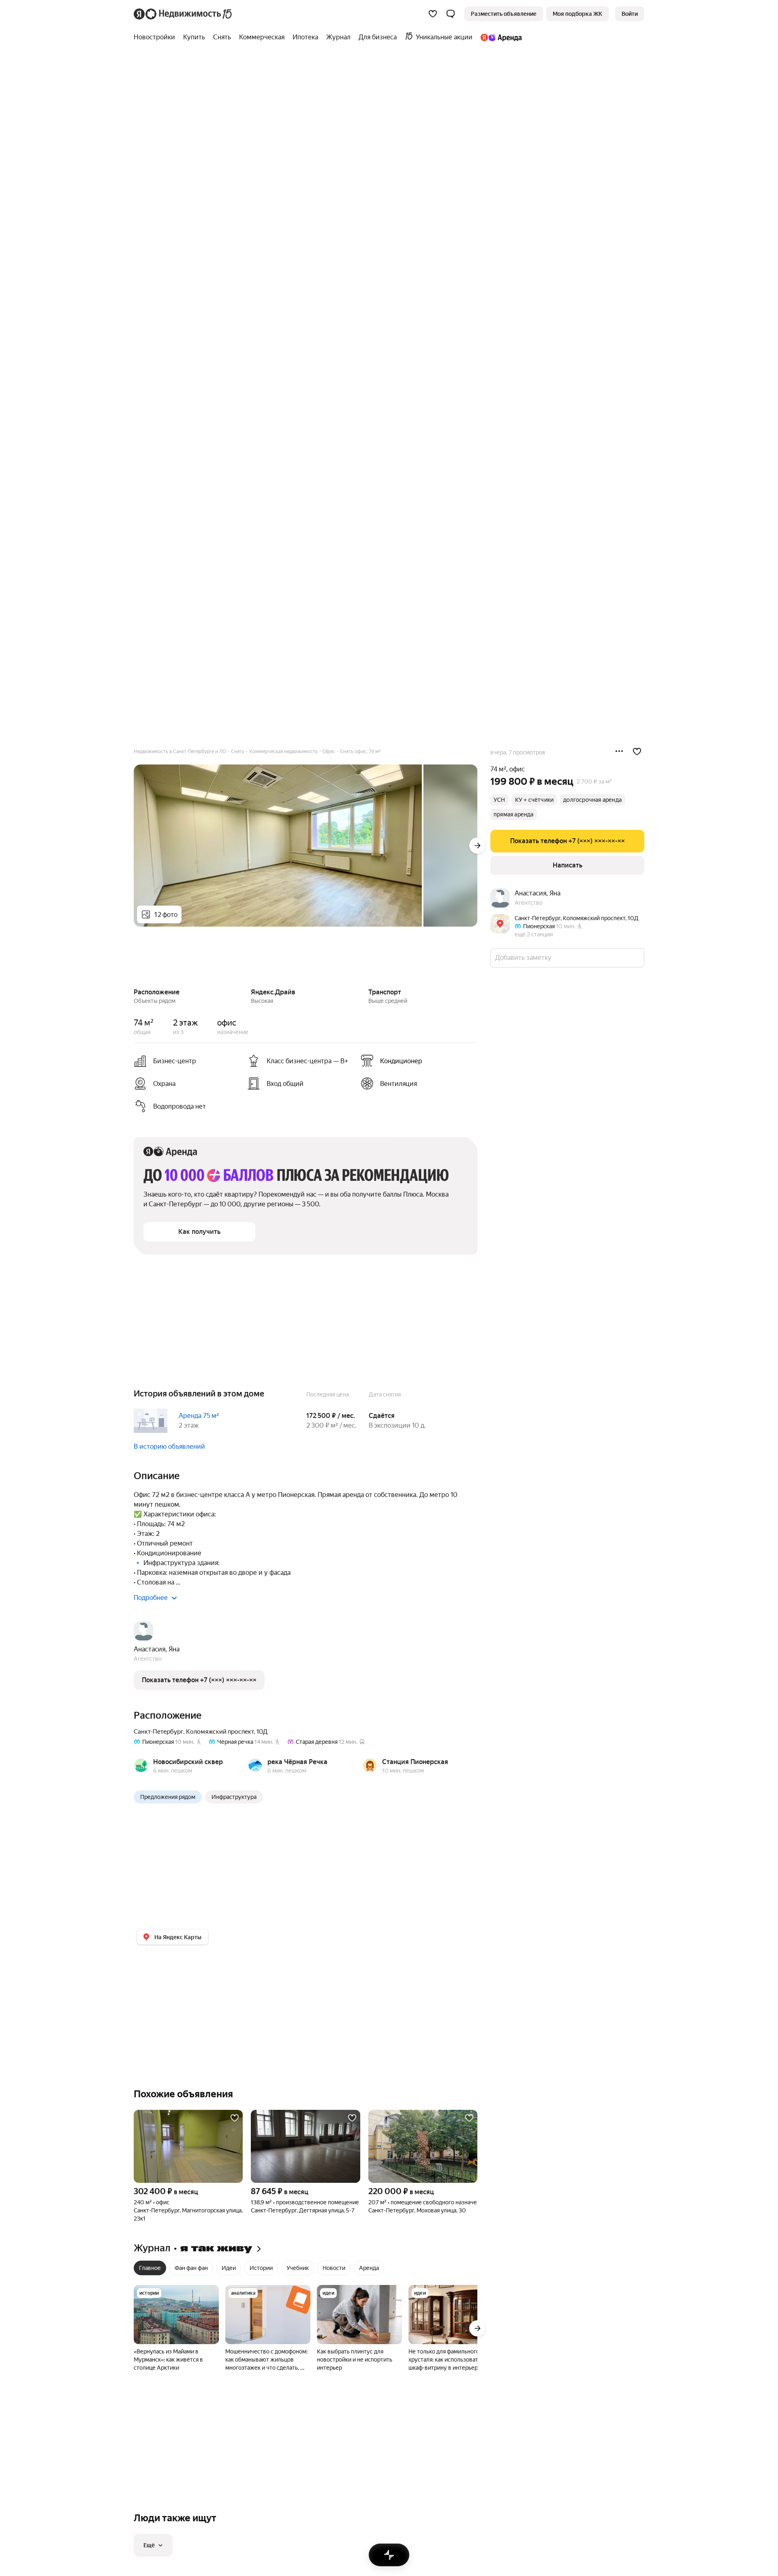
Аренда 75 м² (199, 1416)
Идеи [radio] (229, 2268)
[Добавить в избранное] (637, 752)
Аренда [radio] (369, 2268)
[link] (630, 14)
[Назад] (134, 958)
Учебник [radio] (298, 2268)
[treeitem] (156, 37)
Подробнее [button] (151, 1598)
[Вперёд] (477, 846)
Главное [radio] (150, 2268)
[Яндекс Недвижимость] (183, 14)
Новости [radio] (334, 2268)
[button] (451, 14)
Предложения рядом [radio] (168, 1797)
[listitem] (414, 1061)
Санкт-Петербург (158, 1732)
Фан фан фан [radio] (191, 2268)
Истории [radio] (261, 2268)
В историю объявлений (169, 1446)
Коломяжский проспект (220, 1732)
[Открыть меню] (619, 752)
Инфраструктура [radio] (234, 1797)
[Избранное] (433, 14)
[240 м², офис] (188, 2146)
